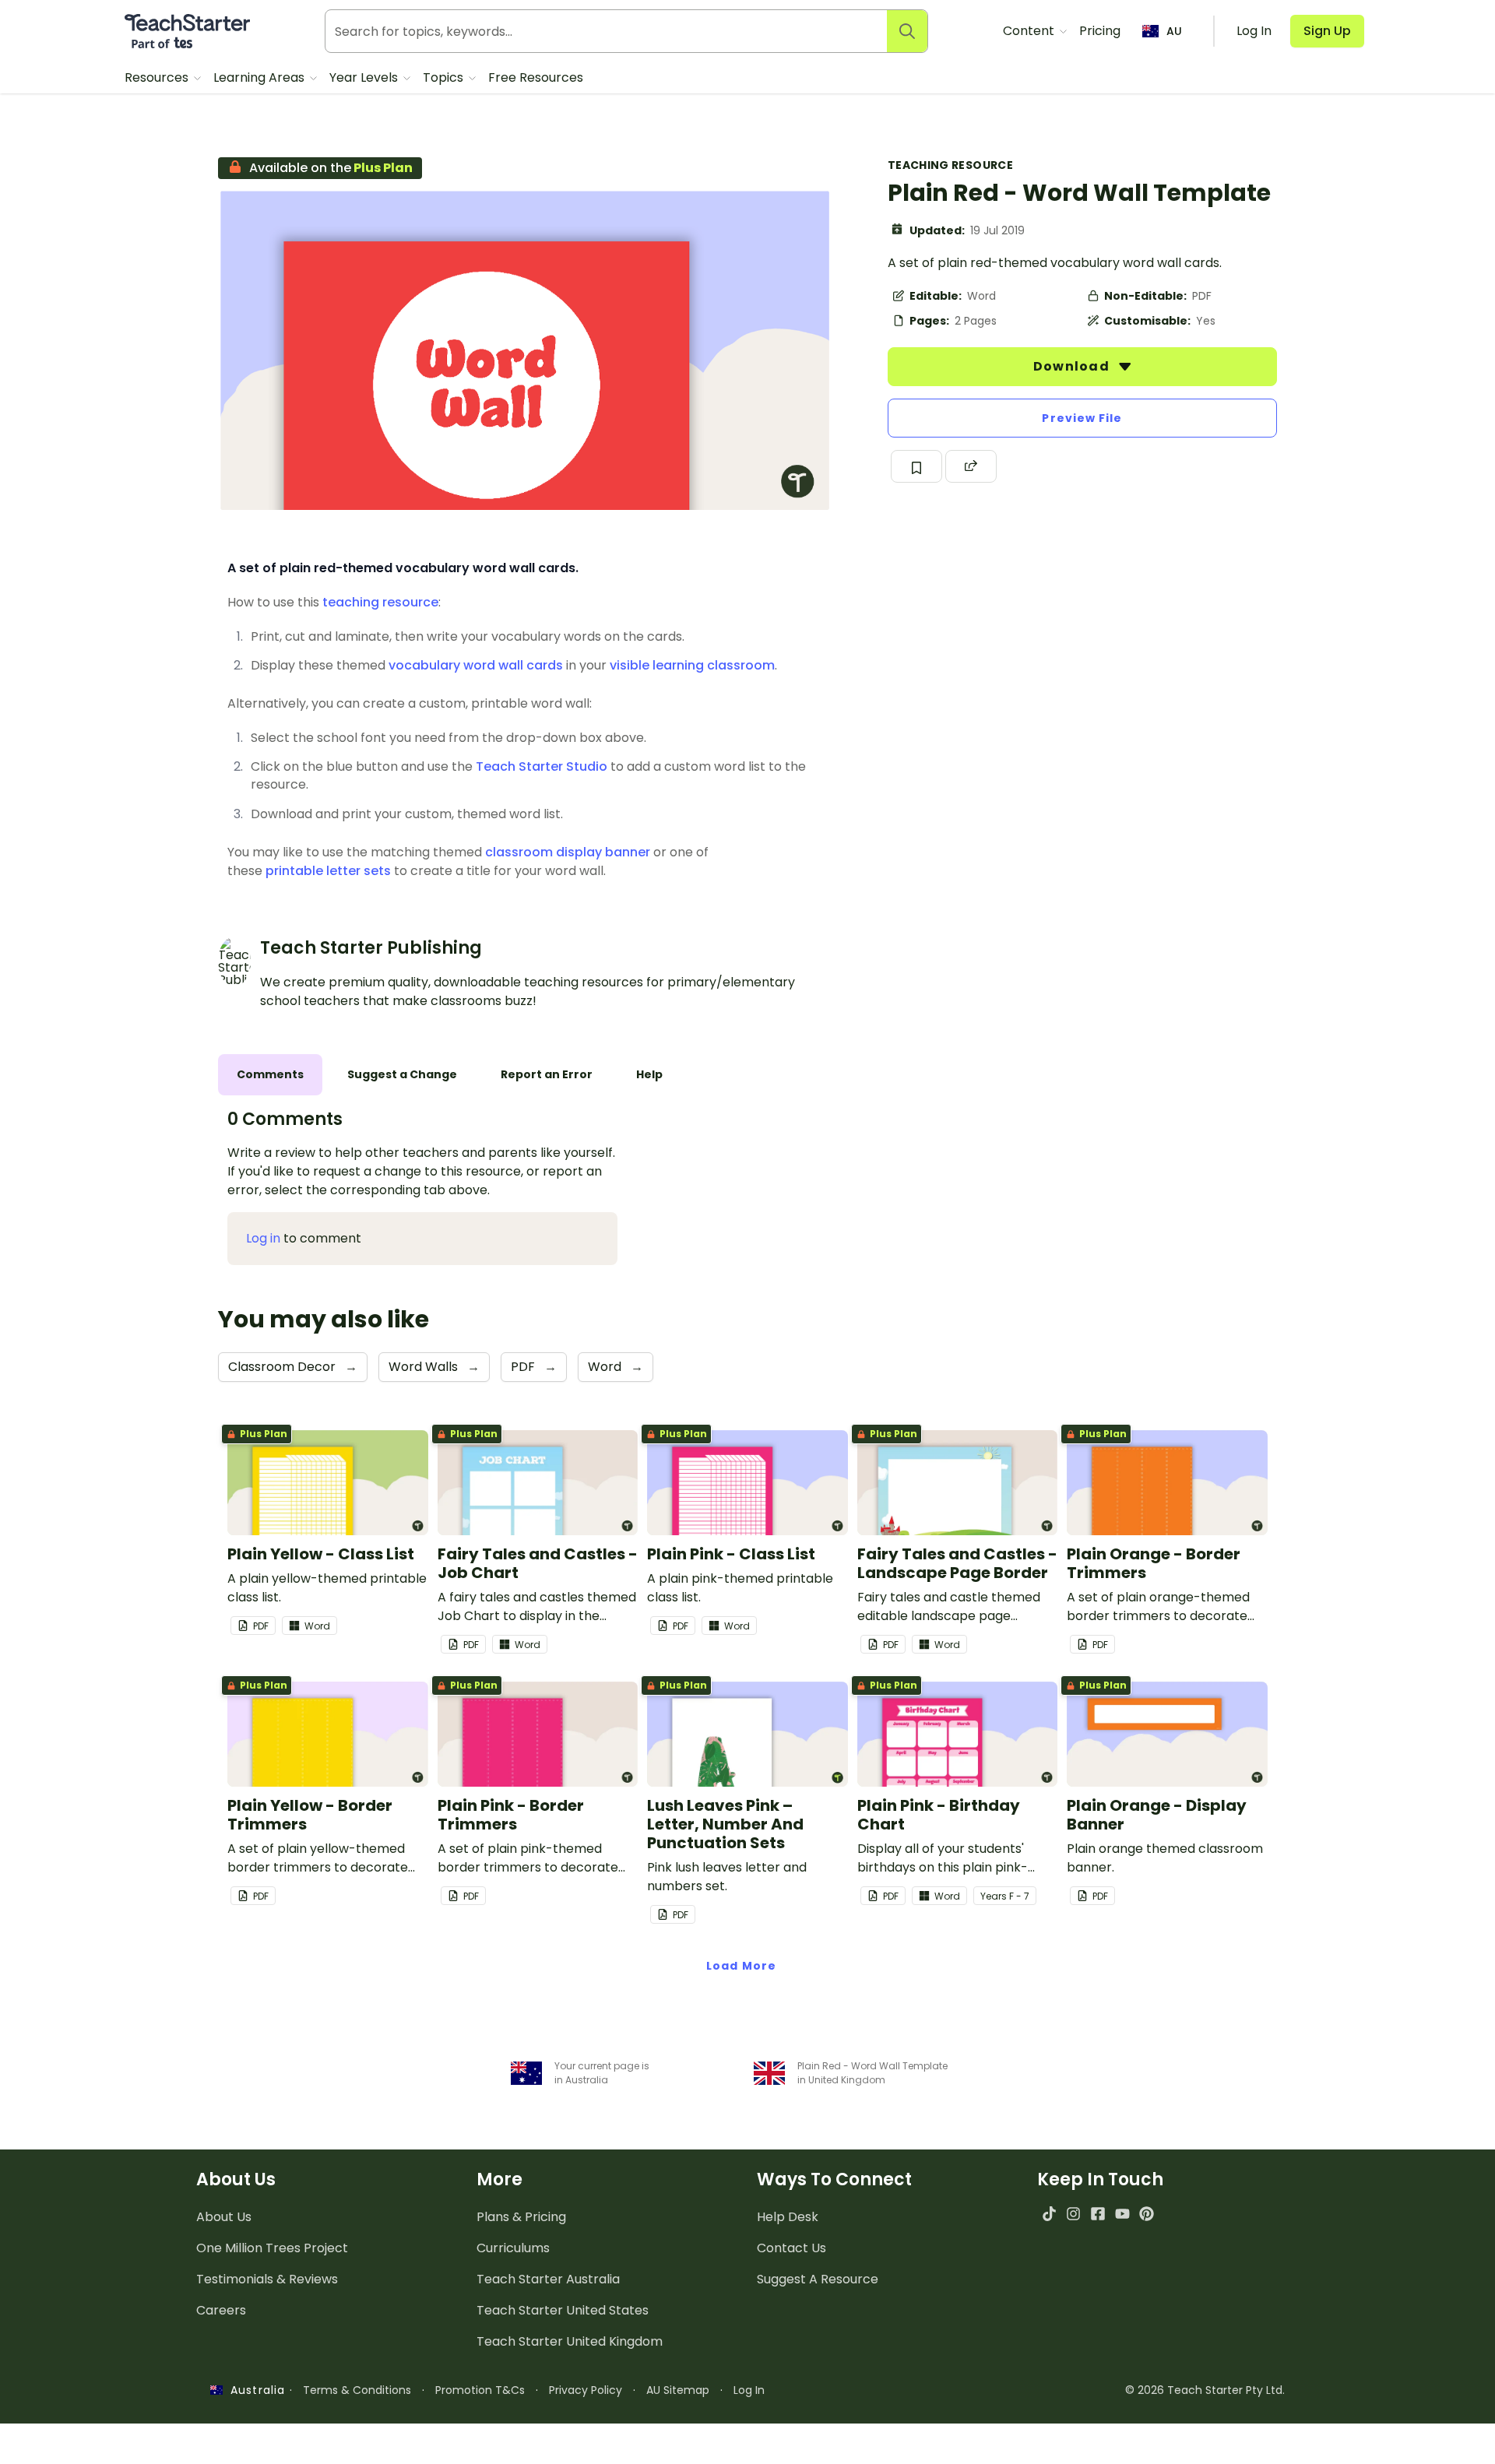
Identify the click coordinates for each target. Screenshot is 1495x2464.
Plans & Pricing (521, 2217)
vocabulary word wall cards (476, 665)
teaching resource (380, 602)
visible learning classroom (692, 665)
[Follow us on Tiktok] (1049, 2214)
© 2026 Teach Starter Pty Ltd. (1205, 2390)
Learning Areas (260, 77)
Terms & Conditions (357, 2390)
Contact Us (791, 2248)
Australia (254, 2390)
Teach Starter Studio (542, 766)
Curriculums (513, 2248)
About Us (224, 2217)
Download (1073, 366)
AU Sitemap (678, 2390)
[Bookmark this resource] (916, 466)
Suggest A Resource (818, 2279)
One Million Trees (272, 2248)
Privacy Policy (586, 2390)
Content (1030, 31)
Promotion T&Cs (480, 2390)
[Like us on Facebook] (1098, 2214)
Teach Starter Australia (548, 2279)
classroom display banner (568, 852)
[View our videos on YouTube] (1122, 2214)
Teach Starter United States (563, 2310)
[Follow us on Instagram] (1073, 2214)
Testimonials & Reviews (267, 2279)
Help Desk (788, 2217)
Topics (445, 77)
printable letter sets (328, 871)
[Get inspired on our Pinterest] (1147, 2214)
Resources (158, 77)
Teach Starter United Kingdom (570, 2341)
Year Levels (365, 77)
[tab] (270, 1075)
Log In (749, 2390)
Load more (741, 1966)
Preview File (1082, 418)
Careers (221, 2310)
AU (1174, 31)
